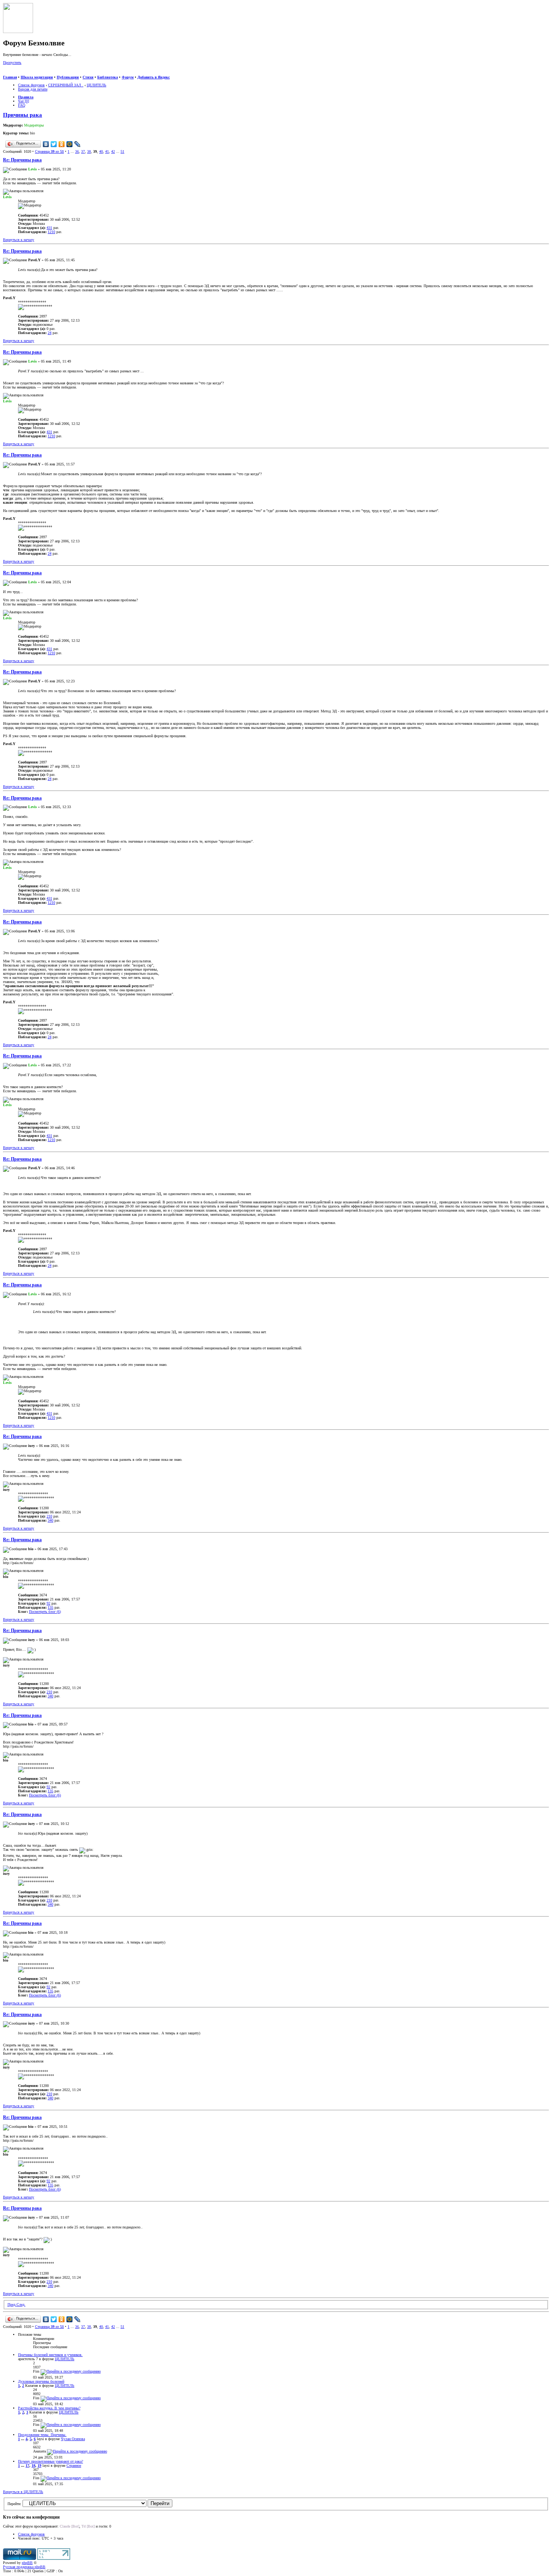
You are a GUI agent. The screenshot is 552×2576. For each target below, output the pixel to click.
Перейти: (14, 2504)
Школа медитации (37, 77)
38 (89, 151)
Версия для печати (33, 89)
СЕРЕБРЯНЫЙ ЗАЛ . (66, 85)
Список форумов (31, 85)
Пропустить (12, 62)
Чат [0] (23, 101)
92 (48, 1603)
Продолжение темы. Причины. (42, 2435)
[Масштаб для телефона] (21, 73)
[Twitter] (54, 144)
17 (27, 2465)
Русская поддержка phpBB (24, 2567)
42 (113, 151)
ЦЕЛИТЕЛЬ (97, 85)
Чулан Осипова (73, 2439)
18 (33, 2465)
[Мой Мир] (70, 144)
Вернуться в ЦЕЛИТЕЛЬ (23, 2492)
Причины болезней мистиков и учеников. (50, 2355)
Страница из (49, 151)
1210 (51, 232)
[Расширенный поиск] (6, 73)
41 (107, 151)
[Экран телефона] (29, 73)
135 (51, 1607)
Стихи (88, 77)
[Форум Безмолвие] (18, 32)
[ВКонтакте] (46, 144)
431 (49, 228)
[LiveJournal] (78, 144)
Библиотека (108, 77)
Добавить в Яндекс (154, 77)
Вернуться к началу (19, 240)
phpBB (27, 2563)
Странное (74, 2465)
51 (122, 151)
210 (49, 1516)
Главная (10, 77)
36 (77, 151)
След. (21, 2304)
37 (83, 151)
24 (50, 333)
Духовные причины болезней (41, 2381)
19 (39, 2465)
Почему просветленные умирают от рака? (51, 2461)
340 (51, 1520)
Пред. (12, 2304)
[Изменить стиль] (37, 73)
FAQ (22, 105)
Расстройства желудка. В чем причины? (49, 2408)
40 (101, 151)
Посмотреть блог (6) (45, 1612)
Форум (128, 77)
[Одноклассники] (62, 144)
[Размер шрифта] (14, 73)
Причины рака (23, 115)
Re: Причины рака (22, 160)
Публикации (68, 77)
